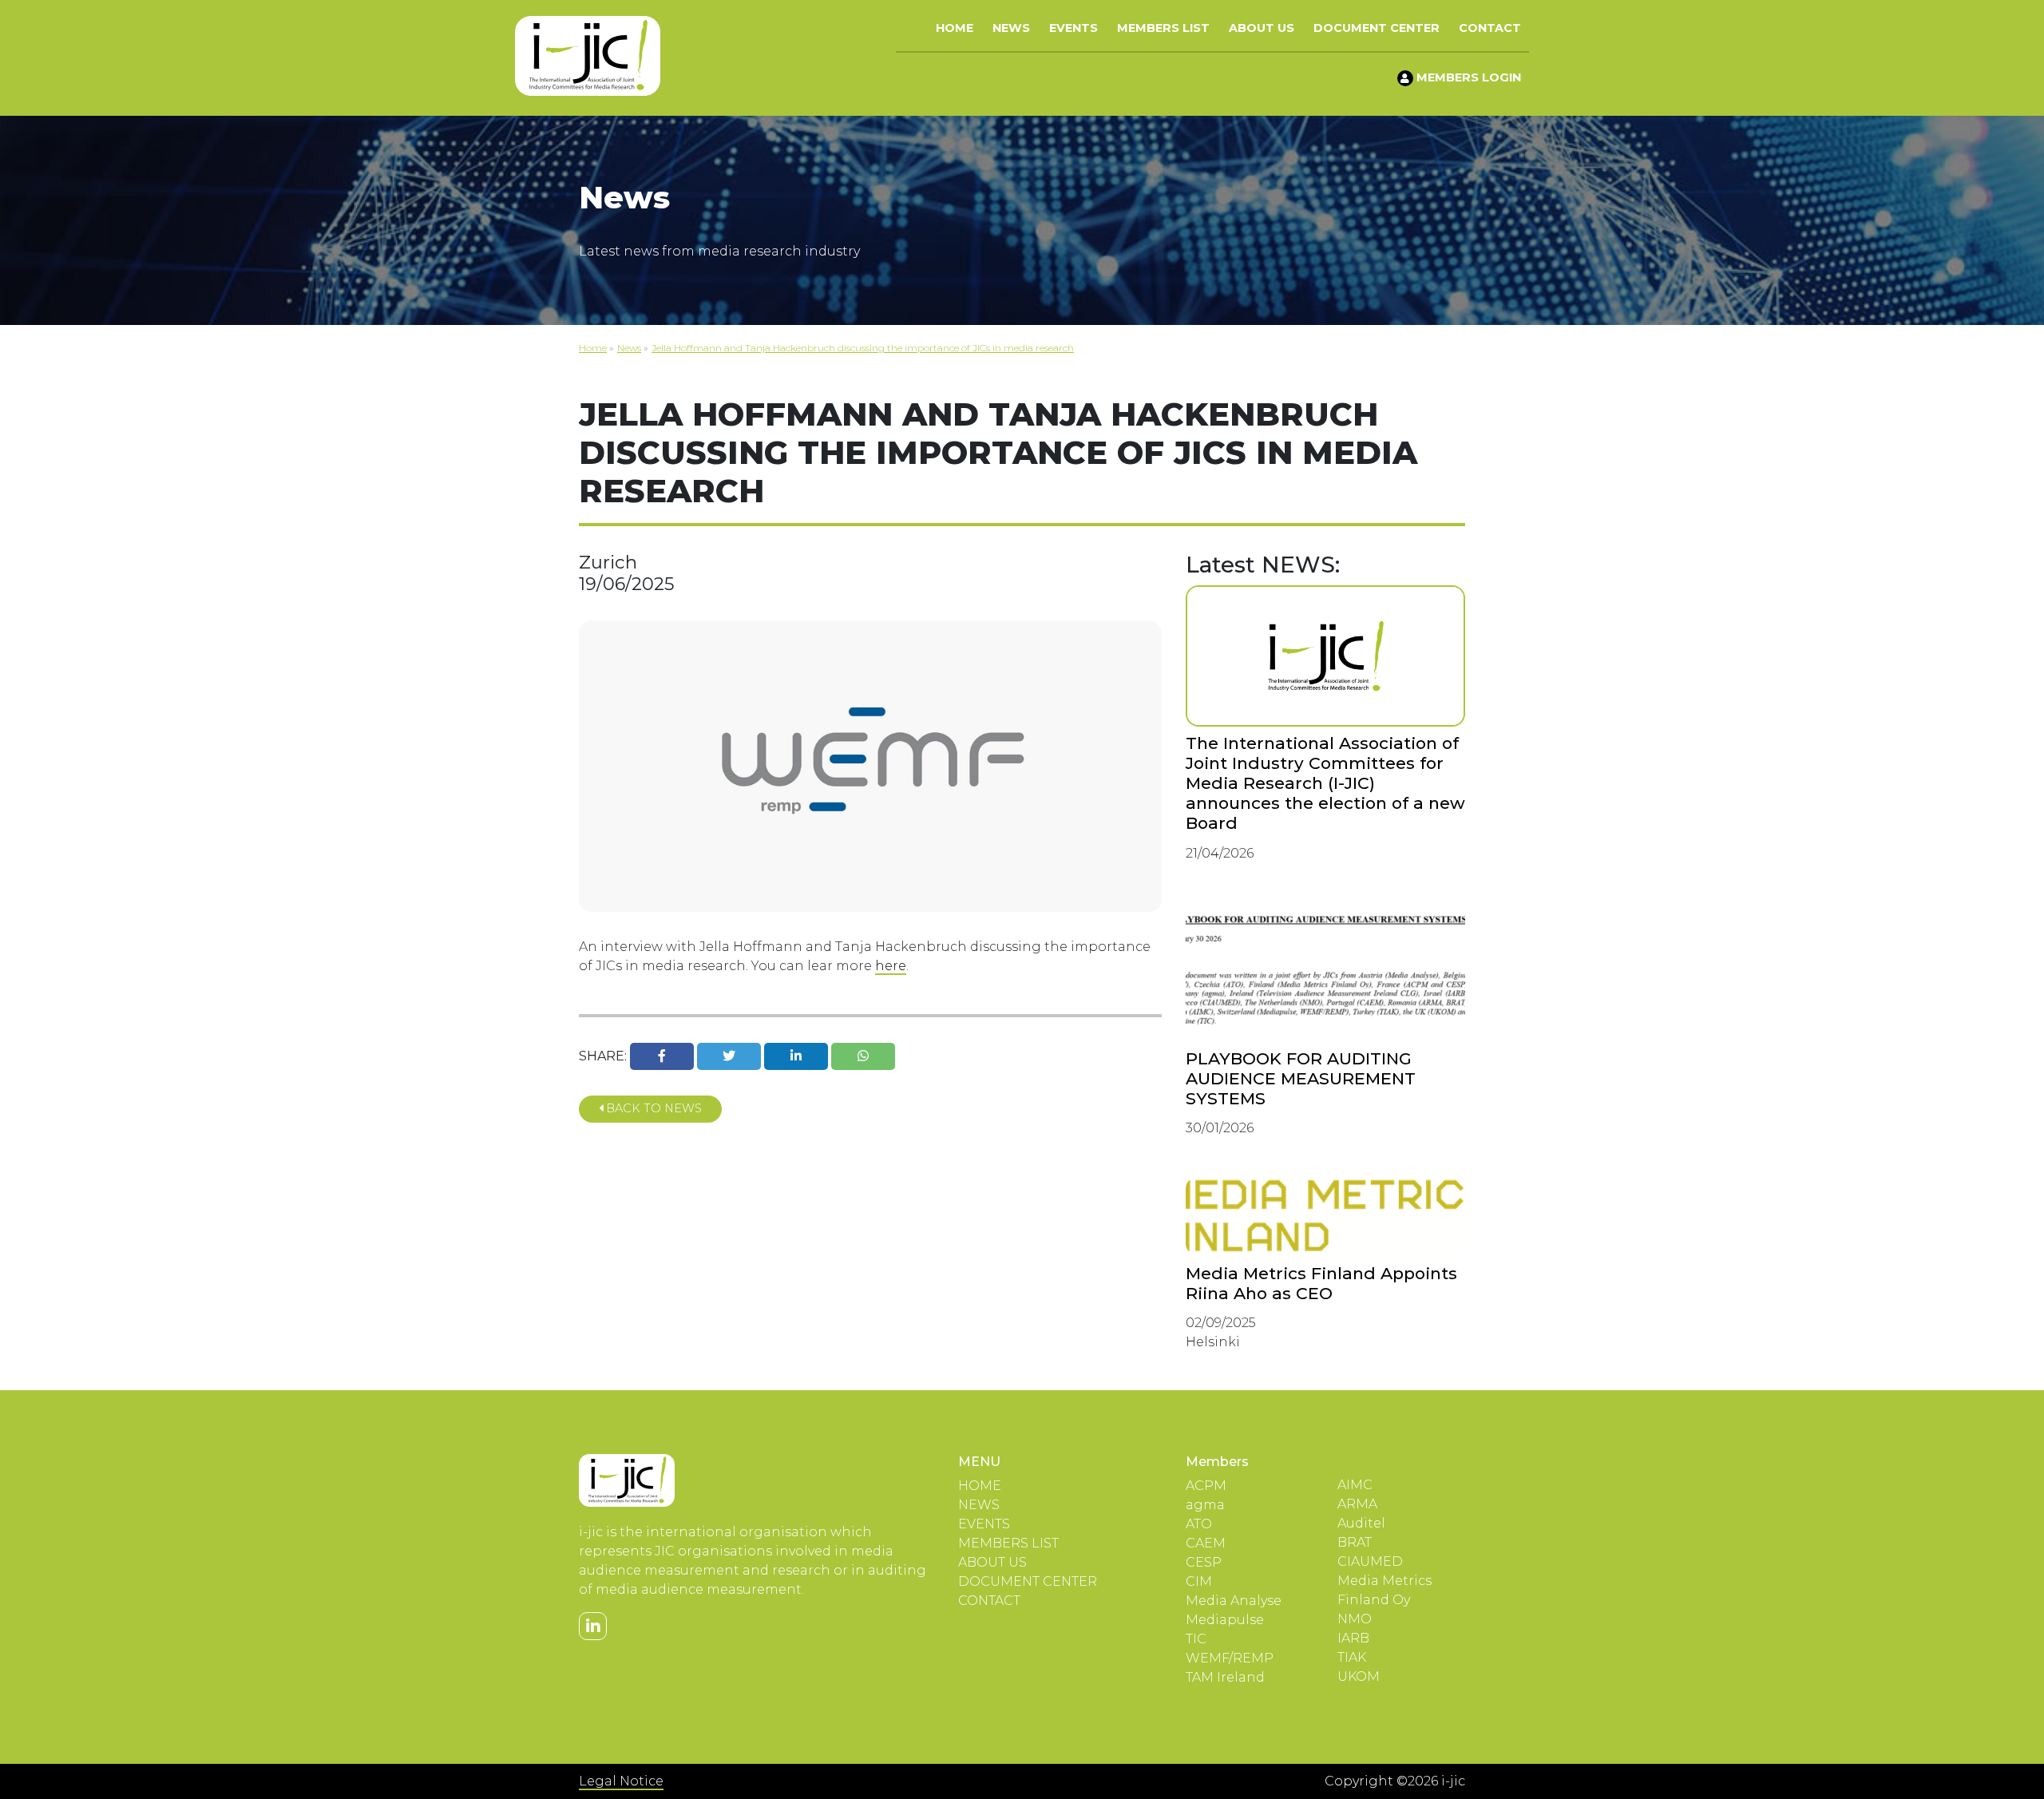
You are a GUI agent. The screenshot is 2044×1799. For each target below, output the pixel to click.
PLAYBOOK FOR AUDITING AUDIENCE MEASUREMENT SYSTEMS (1301, 1078)
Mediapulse (1225, 1620)
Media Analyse (1234, 1601)
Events (1073, 28)
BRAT (1355, 1542)
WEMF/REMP (1230, 1658)
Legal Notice (621, 1781)
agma (1205, 1505)
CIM (1199, 1581)
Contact (1490, 28)
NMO (1355, 1619)
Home (955, 28)
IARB (1353, 1638)
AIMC (1355, 1485)
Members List (1163, 28)
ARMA (1357, 1504)
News (1011, 28)
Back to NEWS (652, 1108)
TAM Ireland (1225, 1677)
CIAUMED (1370, 1561)
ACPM (1206, 1486)
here (891, 966)
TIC (1196, 1639)
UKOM (1359, 1676)
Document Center (1377, 28)
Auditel (1361, 1523)
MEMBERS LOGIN (1467, 77)
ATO (1199, 1524)
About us (1262, 28)
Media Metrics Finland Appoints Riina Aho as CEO (1321, 1283)
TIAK (1352, 1657)
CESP (1204, 1562)
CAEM (1206, 1543)
